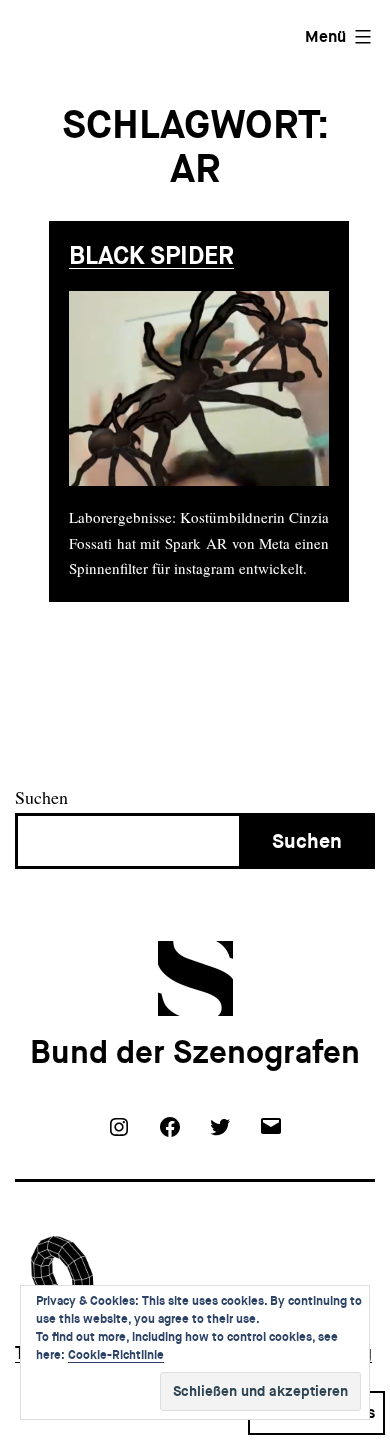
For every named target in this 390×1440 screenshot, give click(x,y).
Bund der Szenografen (195, 1052)
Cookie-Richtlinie (116, 1355)
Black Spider (151, 255)
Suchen (41, 797)
